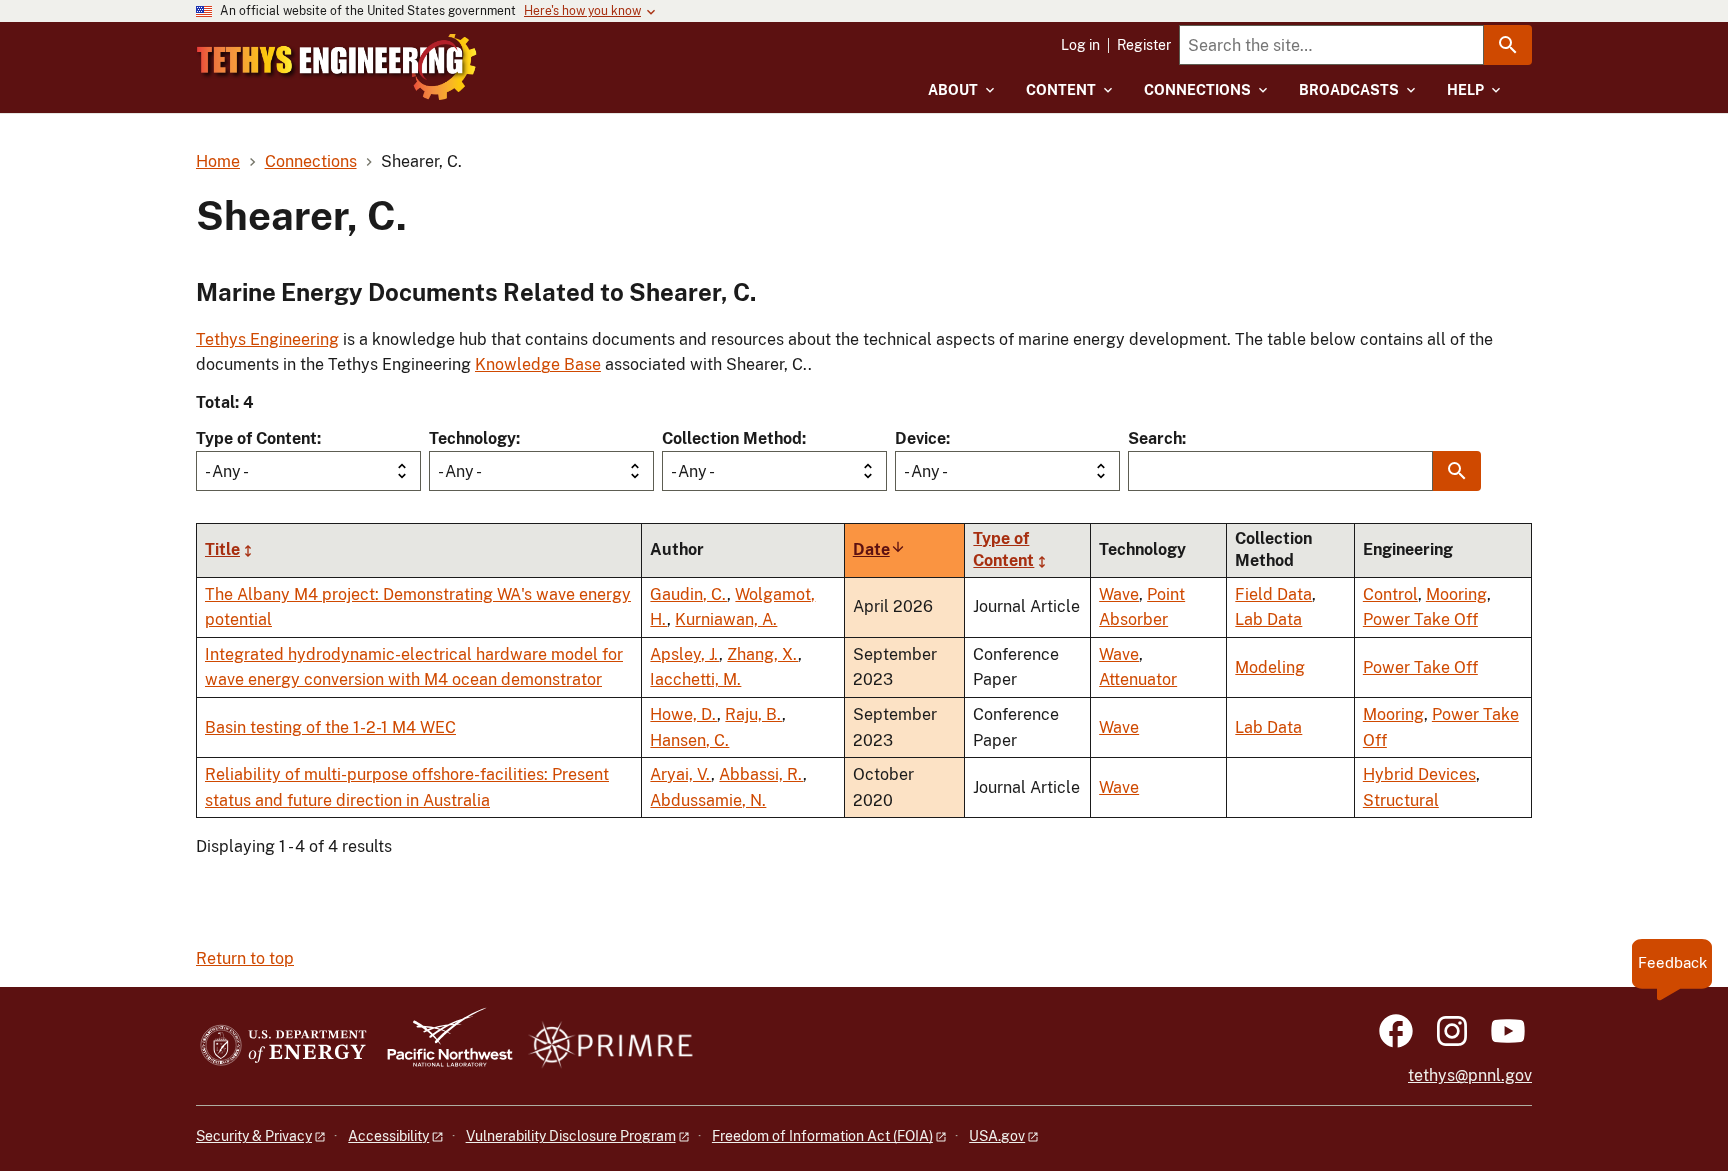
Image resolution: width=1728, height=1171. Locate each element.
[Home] (337, 67)
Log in (1080, 45)
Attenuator (1138, 679)
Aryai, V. (680, 774)
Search (1155, 438)
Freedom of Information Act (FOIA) (822, 1136)
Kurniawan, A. (726, 619)
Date (879, 549)
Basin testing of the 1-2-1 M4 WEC (330, 727)
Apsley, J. (684, 654)
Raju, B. (753, 714)
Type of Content (256, 438)
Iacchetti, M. (695, 679)
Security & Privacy (254, 1136)
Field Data (1273, 594)
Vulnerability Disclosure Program (571, 1136)
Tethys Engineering (267, 339)
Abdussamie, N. (708, 800)
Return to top (245, 958)
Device (920, 438)
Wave (1119, 594)
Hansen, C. (689, 740)
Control (1390, 594)
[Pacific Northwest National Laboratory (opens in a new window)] (442, 1046)
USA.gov (997, 1136)
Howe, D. (683, 714)
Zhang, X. (762, 654)
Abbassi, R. (761, 774)
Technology (472, 438)
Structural (1401, 800)
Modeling (1270, 667)
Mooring (1456, 594)
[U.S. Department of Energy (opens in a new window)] (283, 1046)
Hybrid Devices (1419, 774)
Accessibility (388, 1136)
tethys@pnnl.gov (1470, 1075)
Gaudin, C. (688, 594)
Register (1144, 45)
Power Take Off (1420, 619)
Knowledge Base (538, 364)
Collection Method (732, 438)
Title (222, 549)
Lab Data (1268, 619)
